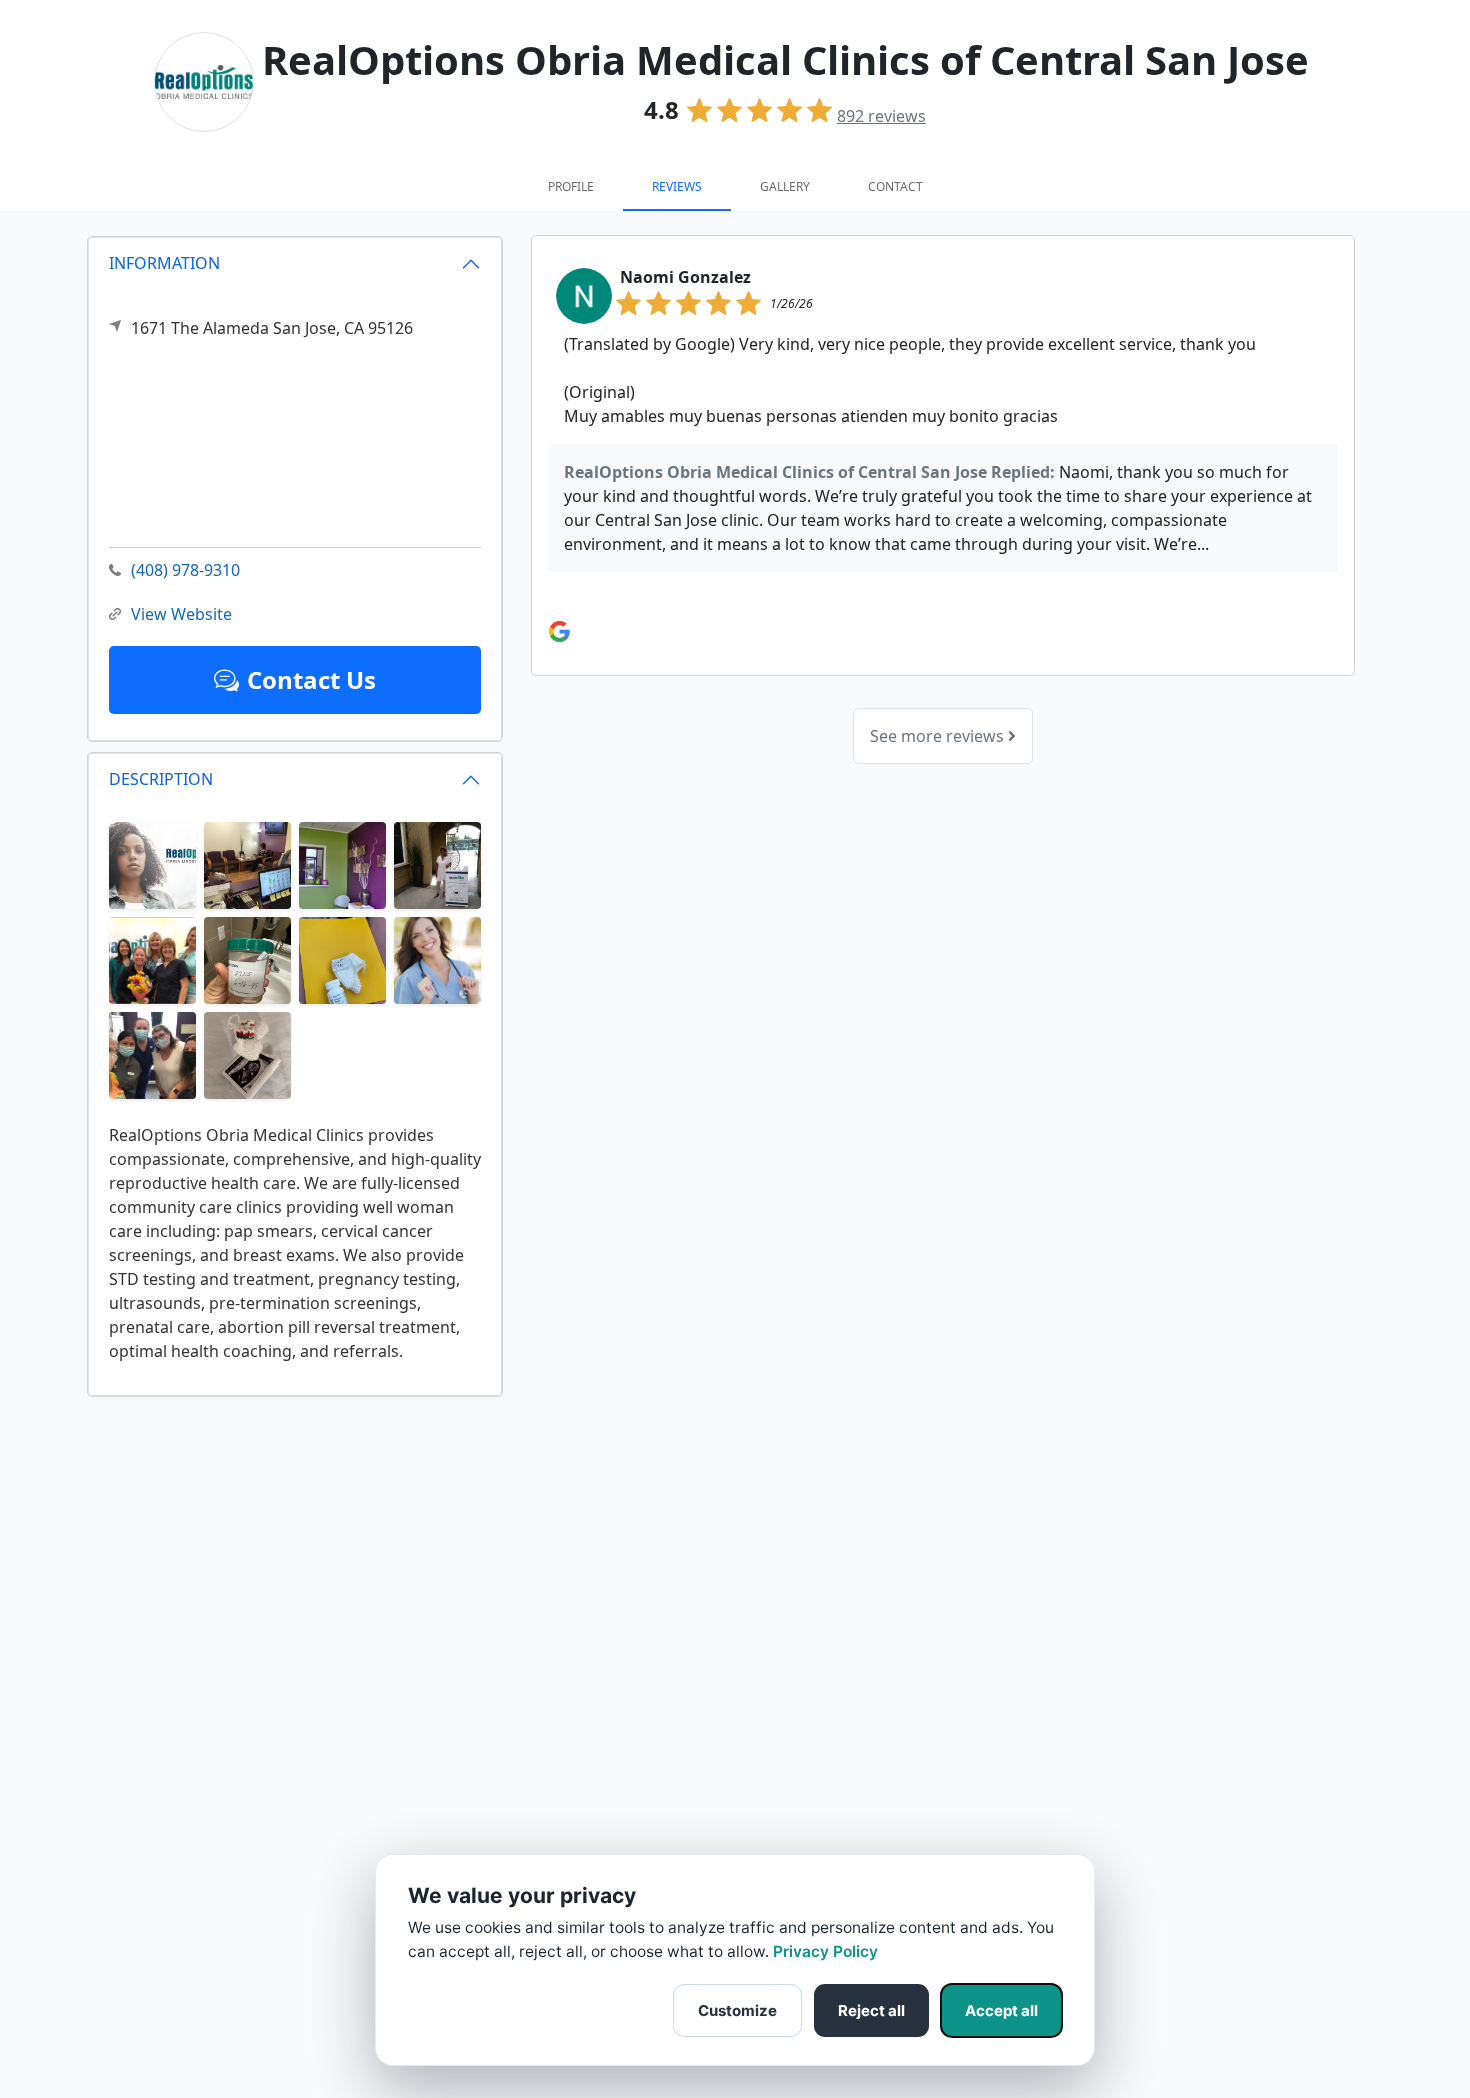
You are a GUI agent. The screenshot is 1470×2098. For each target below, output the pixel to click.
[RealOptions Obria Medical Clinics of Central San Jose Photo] (152, 864)
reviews (881, 116)
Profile (571, 186)
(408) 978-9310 (185, 570)
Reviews (677, 186)
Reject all (871, 2010)
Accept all (1001, 2010)
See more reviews (939, 736)
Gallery (785, 186)
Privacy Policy (825, 1951)
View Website (181, 614)
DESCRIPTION (161, 779)
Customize (737, 2010)
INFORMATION (164, 263)
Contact (895, 186)
